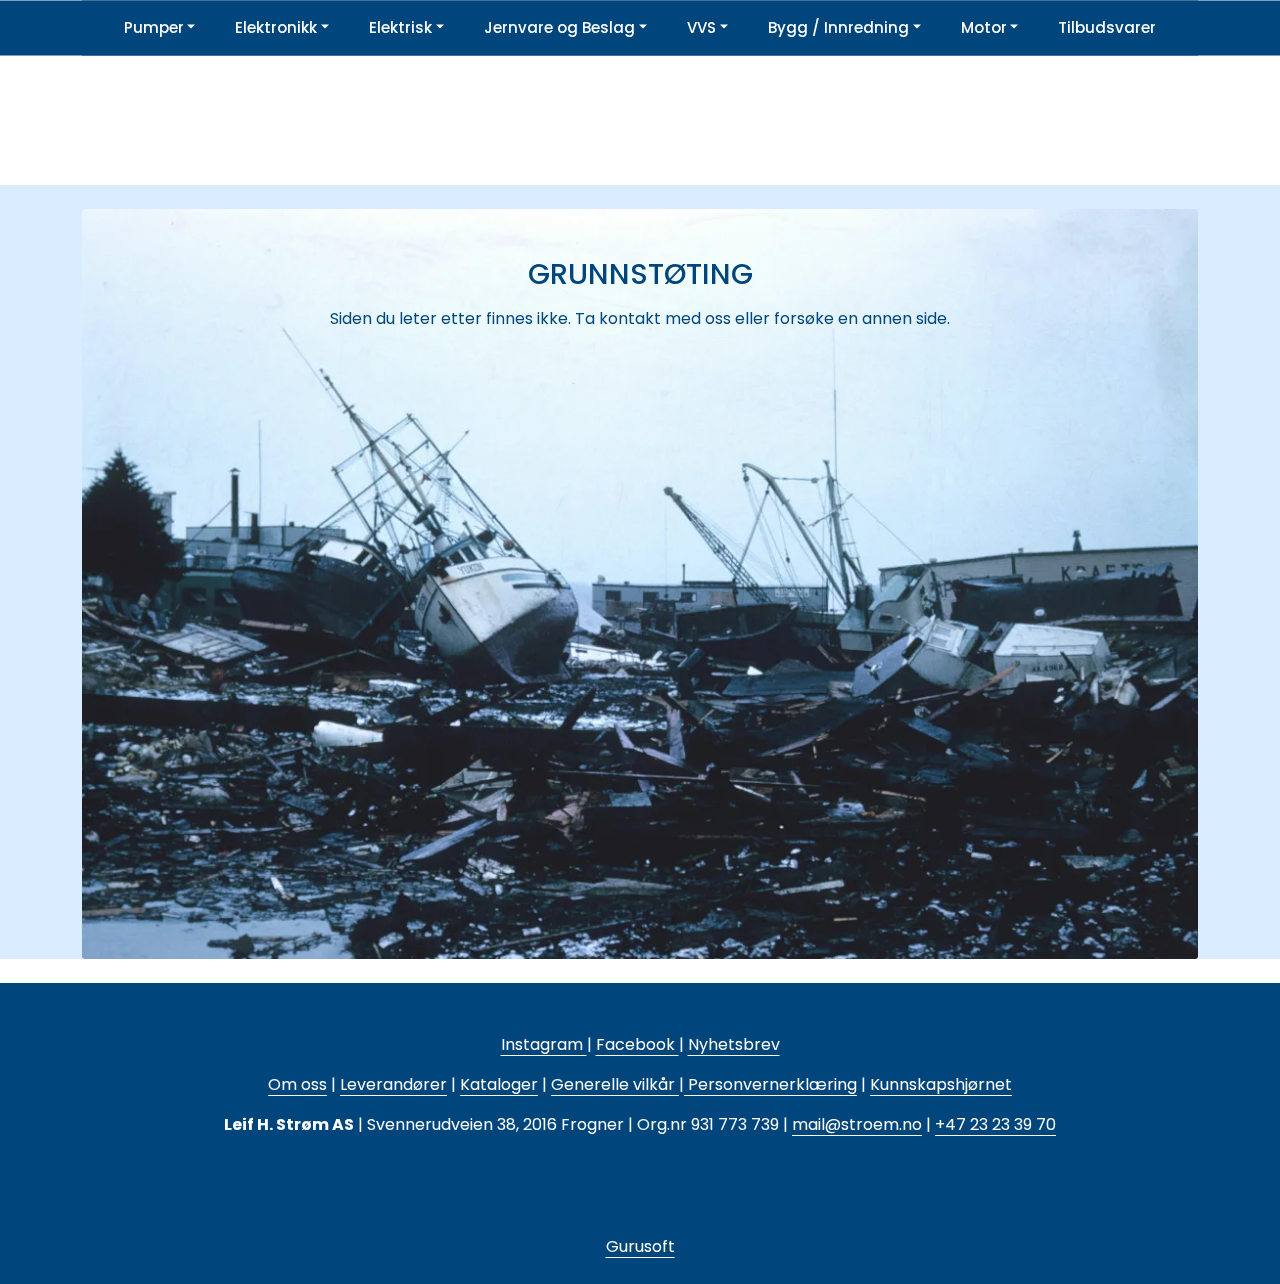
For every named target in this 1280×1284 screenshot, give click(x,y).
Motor (984, 27)
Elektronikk (276, 27)
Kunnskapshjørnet (941, 1084)
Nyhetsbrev (734, 1044)
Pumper (154, 27)
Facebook (637, 1044)
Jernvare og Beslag (559, 27)
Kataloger (499, 1084)
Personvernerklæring (770, 1084)
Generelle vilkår (613, 1084)
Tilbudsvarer (1107, 27)
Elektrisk (400, 27)
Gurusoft (640, 1246)
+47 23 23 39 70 (995, 1124)
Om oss (297, 1084)
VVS (701, 27)
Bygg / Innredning (838, 27)
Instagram (544, 1044)
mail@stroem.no (857, 1124)
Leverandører (393, 1084)
